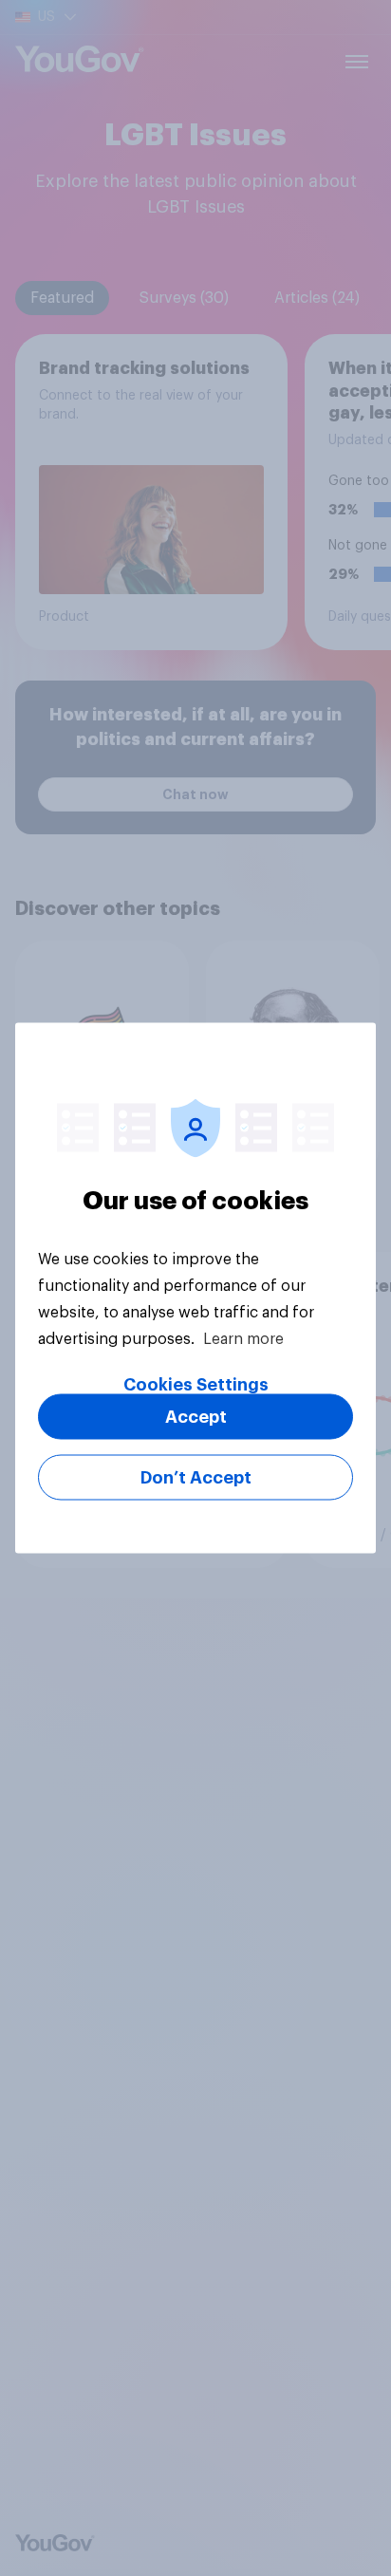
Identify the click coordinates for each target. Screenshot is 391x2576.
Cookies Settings (196, 1385)
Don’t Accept (196, 1478)
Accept (196, 1417)
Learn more (243, 1339)
